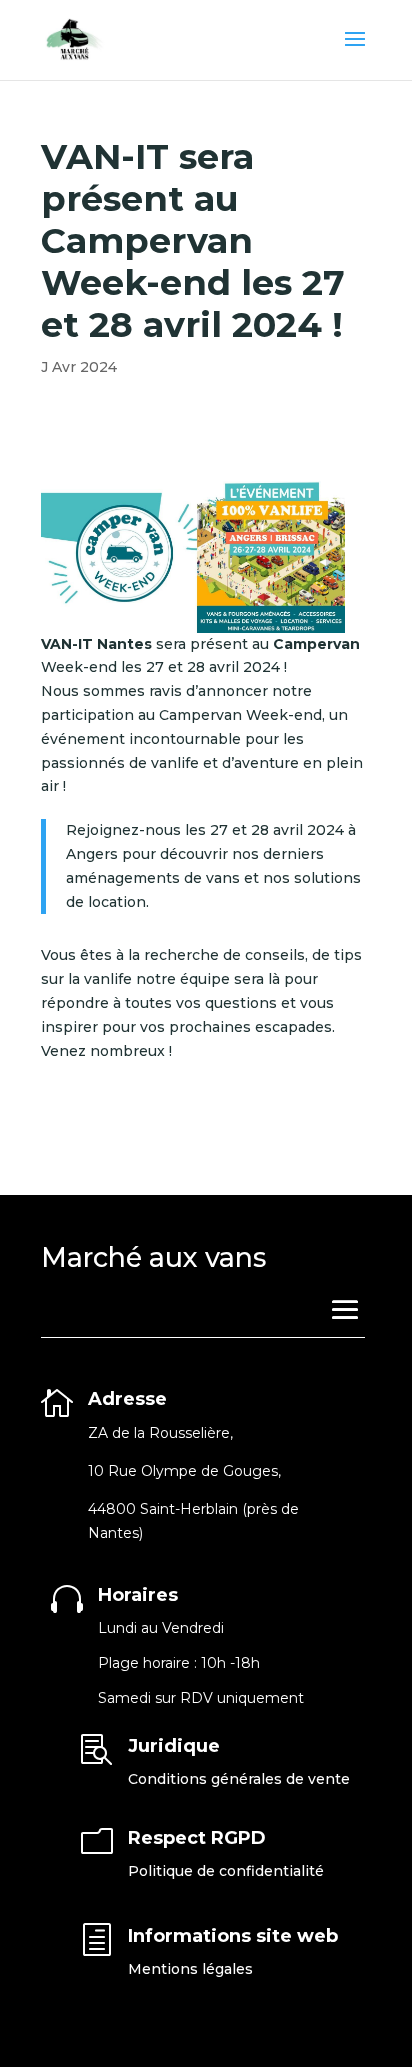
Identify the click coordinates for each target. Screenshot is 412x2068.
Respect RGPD (197, 1838)
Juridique (174, 1746)
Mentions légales (190, 1969)
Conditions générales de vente (239, 1779)
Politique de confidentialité (226, 1871)
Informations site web (233, 1936)
